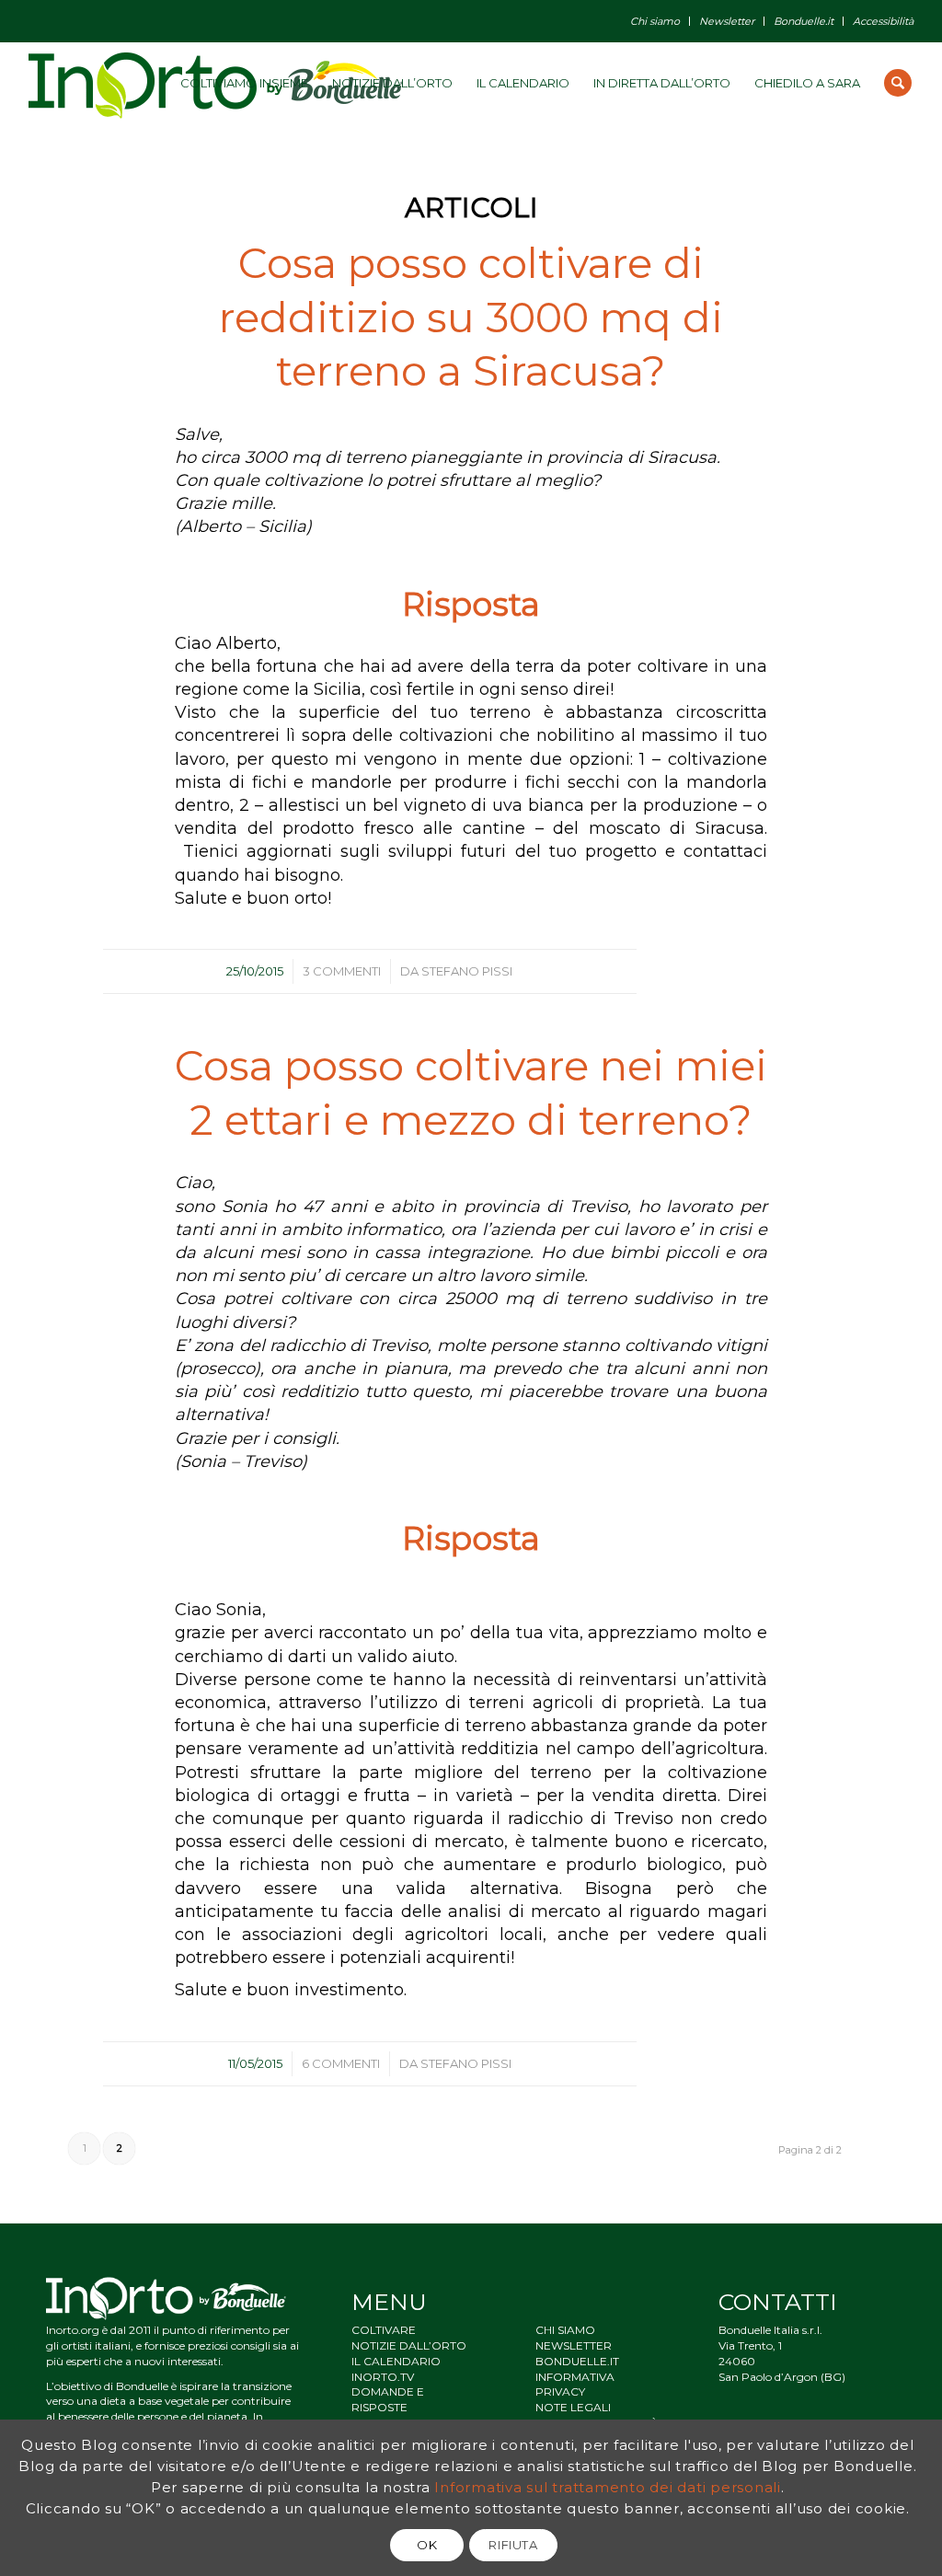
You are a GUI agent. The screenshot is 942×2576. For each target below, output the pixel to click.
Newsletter (727, 21)
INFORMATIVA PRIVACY (575, 2385)
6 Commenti (341, 2063)
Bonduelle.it (804, 21)
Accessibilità (883, 21)
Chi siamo (655, 21)
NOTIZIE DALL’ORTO (409, 2345)
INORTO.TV (383, 2377)
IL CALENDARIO (396, 2361)
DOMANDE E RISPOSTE (388, 2399)
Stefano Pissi (467, 971)
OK (427, 2545)
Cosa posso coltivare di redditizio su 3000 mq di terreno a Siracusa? (471, 317)
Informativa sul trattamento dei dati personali (608, 2487)
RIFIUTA (513, 2545)
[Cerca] (898, 83)
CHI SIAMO (565, 2330)
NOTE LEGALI (573, 2407)
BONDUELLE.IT (577, 2361)
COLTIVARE (384, 2330)
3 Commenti (342, 971)
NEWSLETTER (574, 2345)
